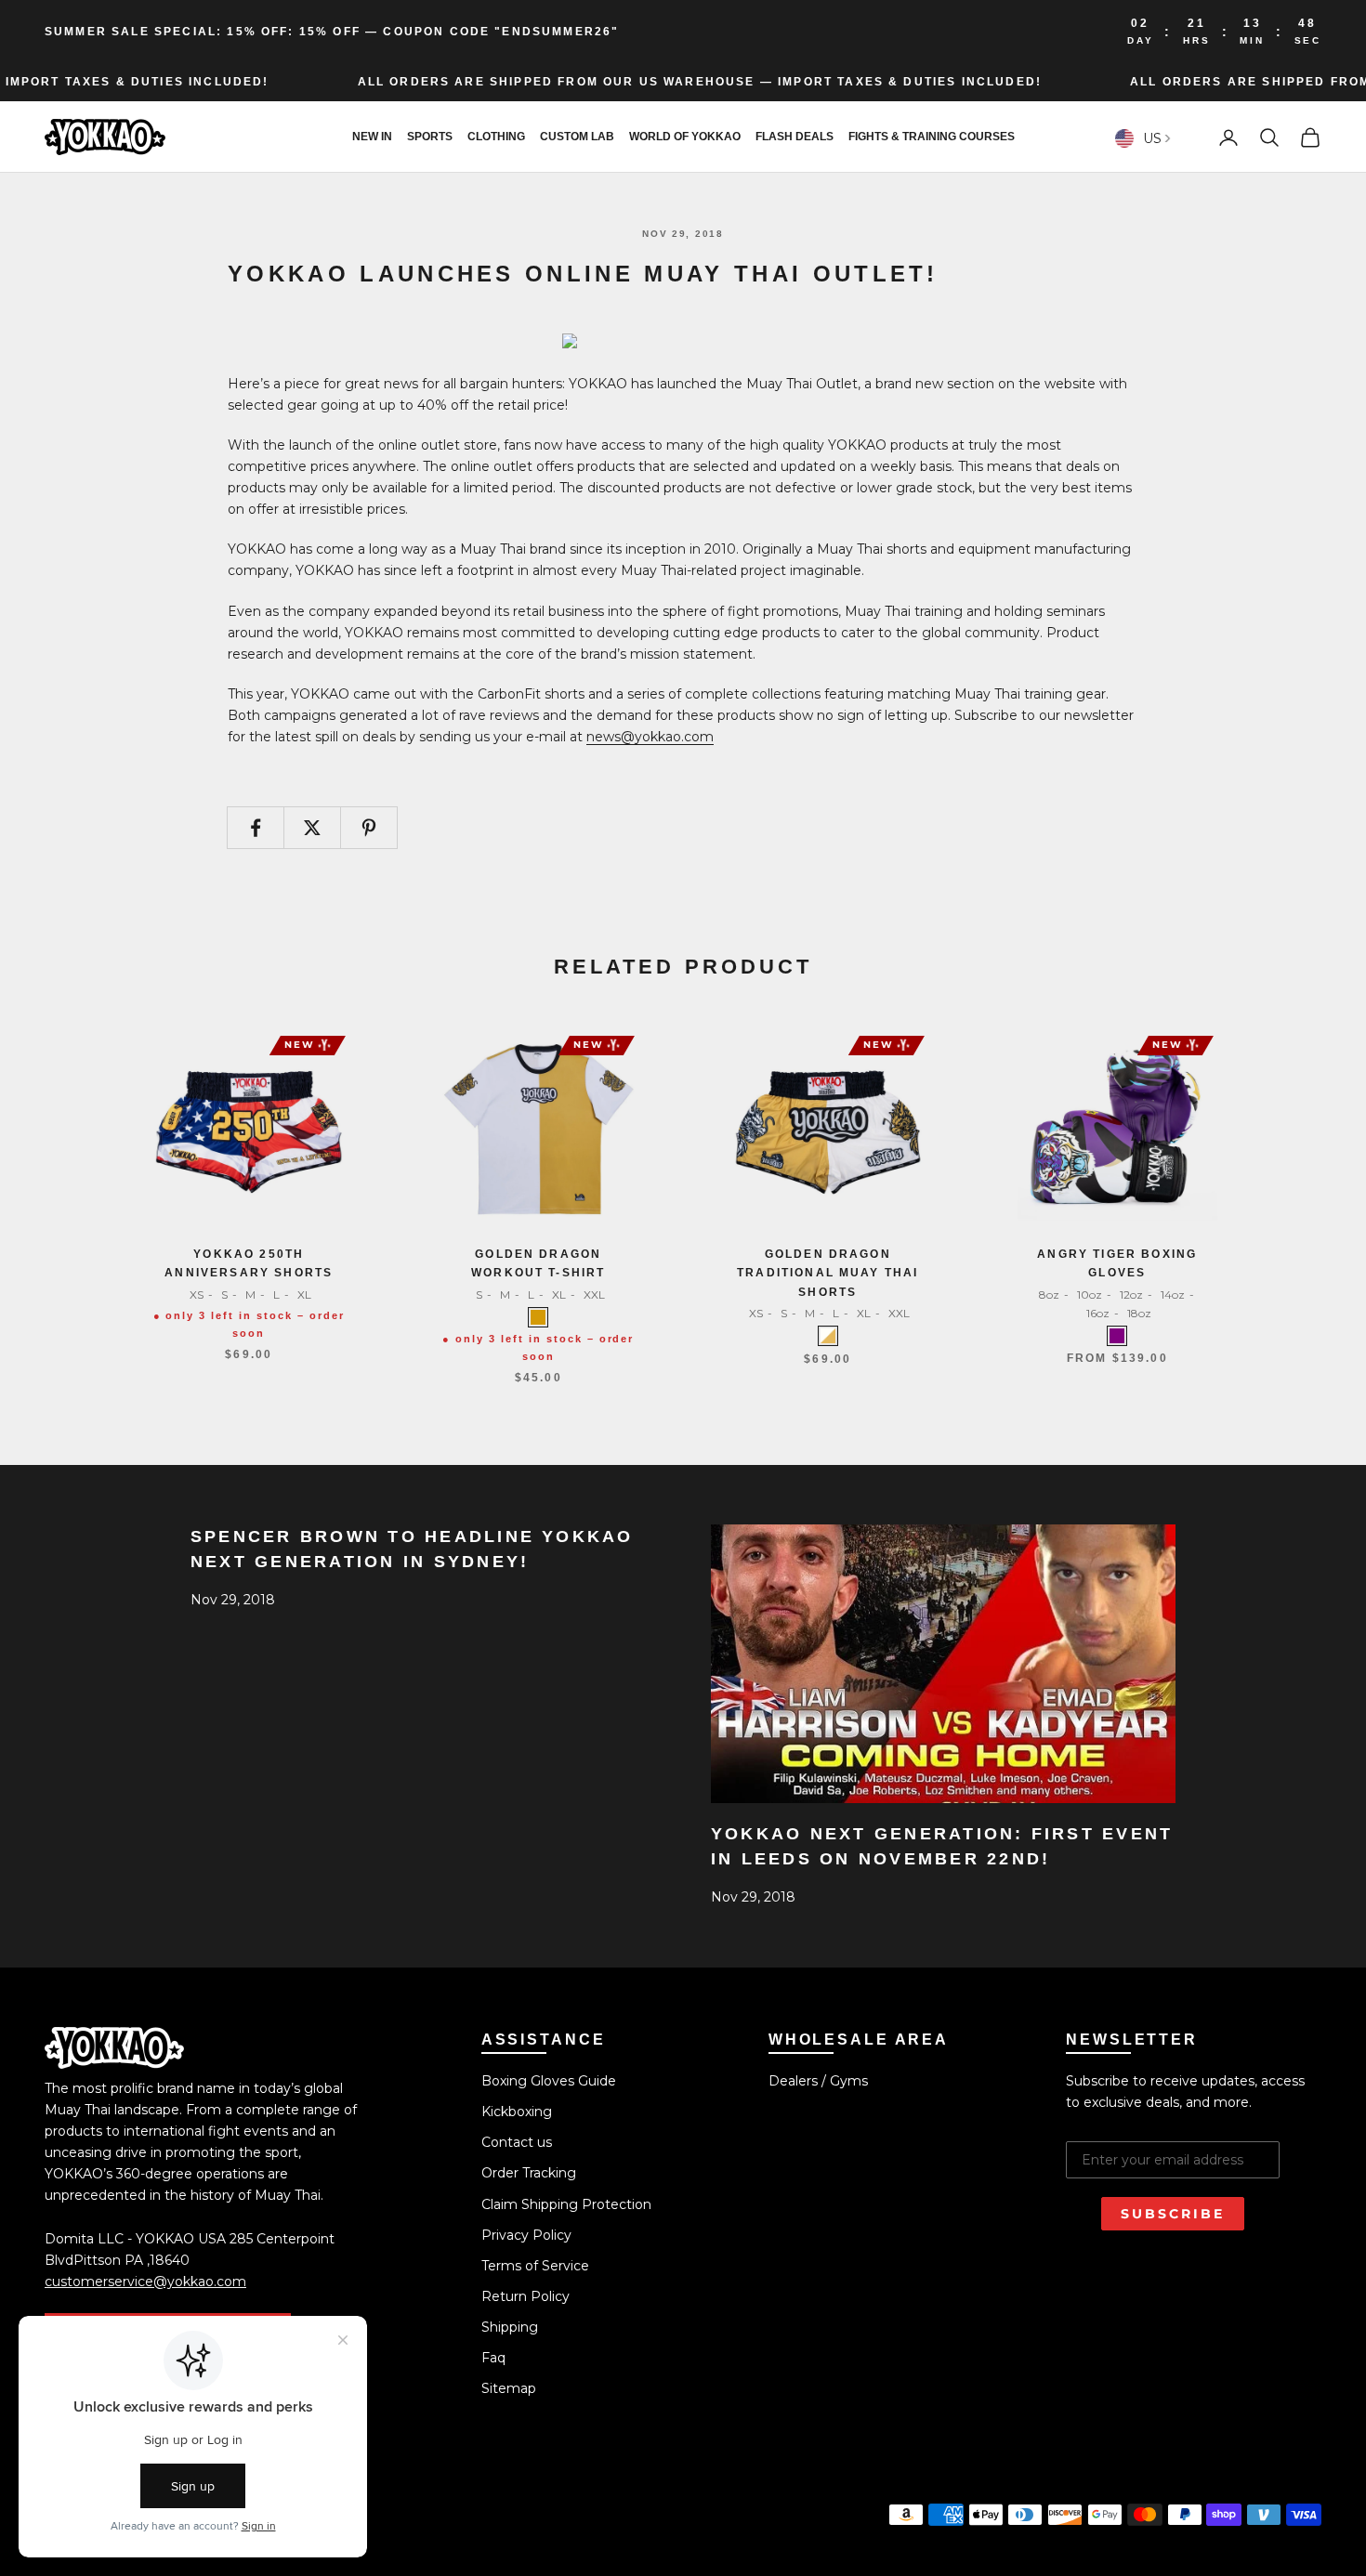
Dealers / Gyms (818, 2081)
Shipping (510, 2327)
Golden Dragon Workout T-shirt (538, 1263)
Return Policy (525, 2296)
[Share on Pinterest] (369, 828)
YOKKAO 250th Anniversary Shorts (249, 1263)
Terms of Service (535, 2266)
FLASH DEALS (795, 137)
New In (372, 137)
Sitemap (509, 2388)
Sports (430, 137)
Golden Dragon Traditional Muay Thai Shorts (827, 1273)
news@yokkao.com (650, 737)
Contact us (517, 2142)
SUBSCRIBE (1173, 2214)
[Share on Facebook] (256, 828)
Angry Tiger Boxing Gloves (1117, 1263)
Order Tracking (529, 2173)
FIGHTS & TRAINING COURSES (932, 137)
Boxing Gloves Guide (549, 2081)
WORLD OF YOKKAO (685, 137)
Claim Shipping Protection (566, 2204)
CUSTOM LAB (577, 137)
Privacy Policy (526, 2235)
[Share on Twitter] (312, 828)
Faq (493, 2358)
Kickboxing (517, 2112)
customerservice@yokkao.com (145, 2282)
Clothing (496, 137)
